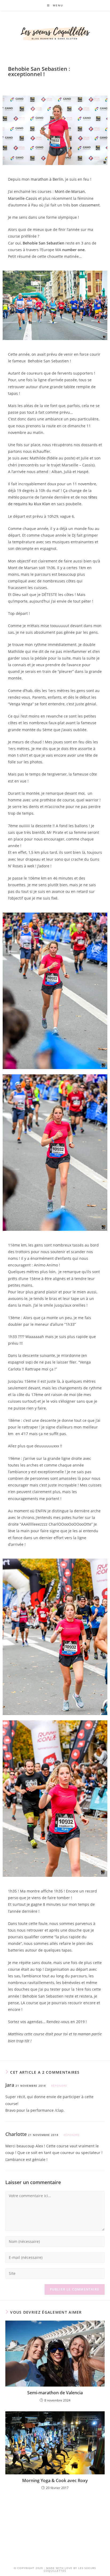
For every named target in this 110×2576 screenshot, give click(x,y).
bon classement (85, 205)
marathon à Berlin (47, 179)
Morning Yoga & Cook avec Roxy (55, 2480)
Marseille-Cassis (23, 198)
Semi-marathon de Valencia (55, 2393)
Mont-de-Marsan (70, 191)
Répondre (59, 2086)
